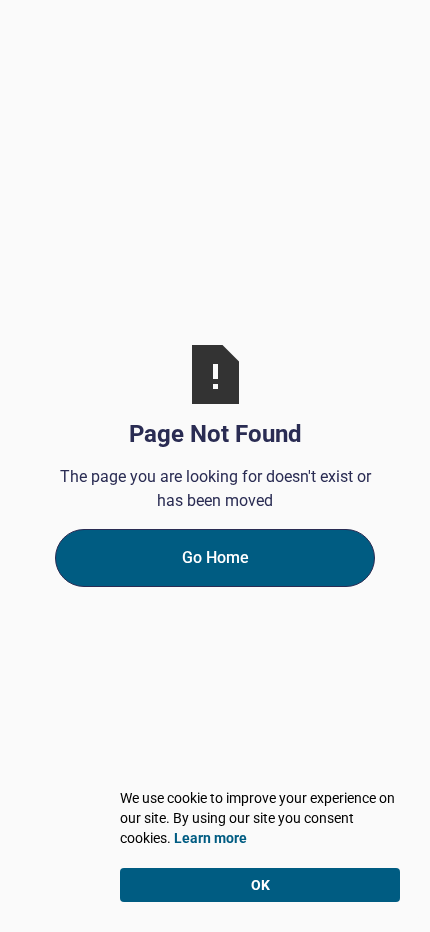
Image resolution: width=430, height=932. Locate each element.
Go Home (215, 557)
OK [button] (260, 885)
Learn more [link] (210, 838)
